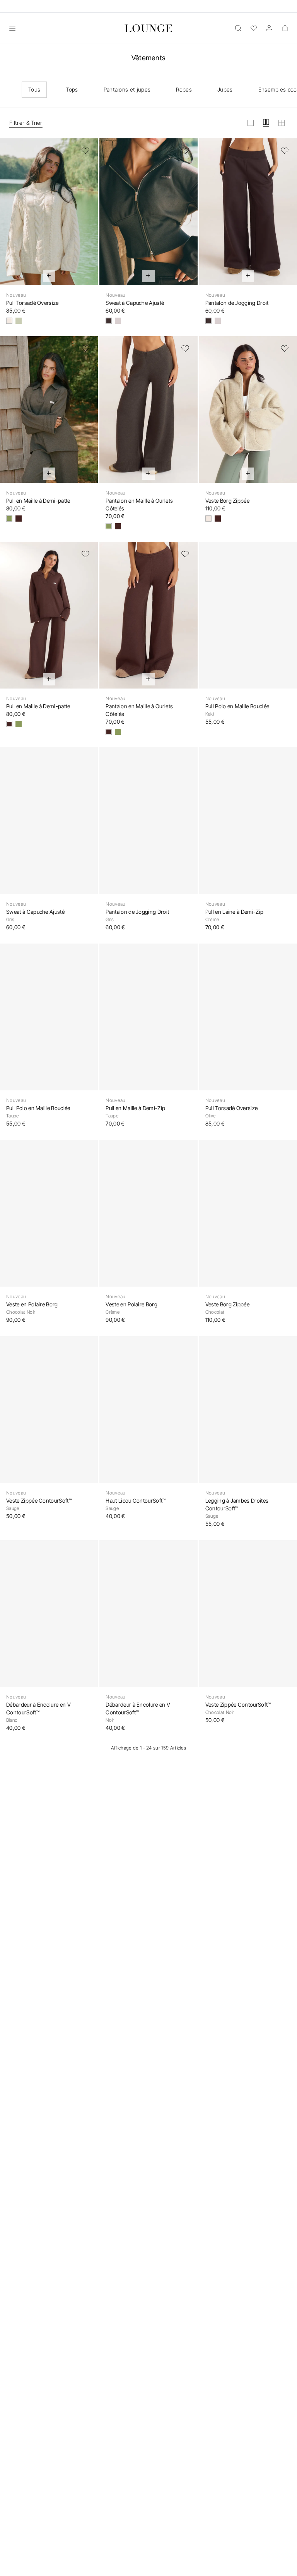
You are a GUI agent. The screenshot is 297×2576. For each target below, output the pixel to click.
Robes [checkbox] (184, 89)
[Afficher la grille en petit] (282, 123)
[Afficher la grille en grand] (251, 123)
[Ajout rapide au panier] (49, 276)
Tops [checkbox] (72, 89)
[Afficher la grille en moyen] (266, 123)
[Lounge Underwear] (148, 28)
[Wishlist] (254, 28)
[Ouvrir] (12, 28)
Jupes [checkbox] (225, 89)
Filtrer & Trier (26, 123)
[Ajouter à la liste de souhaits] (85, 151)
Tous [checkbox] (34, 89)
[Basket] (285, 28)
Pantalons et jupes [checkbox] (127, 89)
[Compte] (269, 28)
